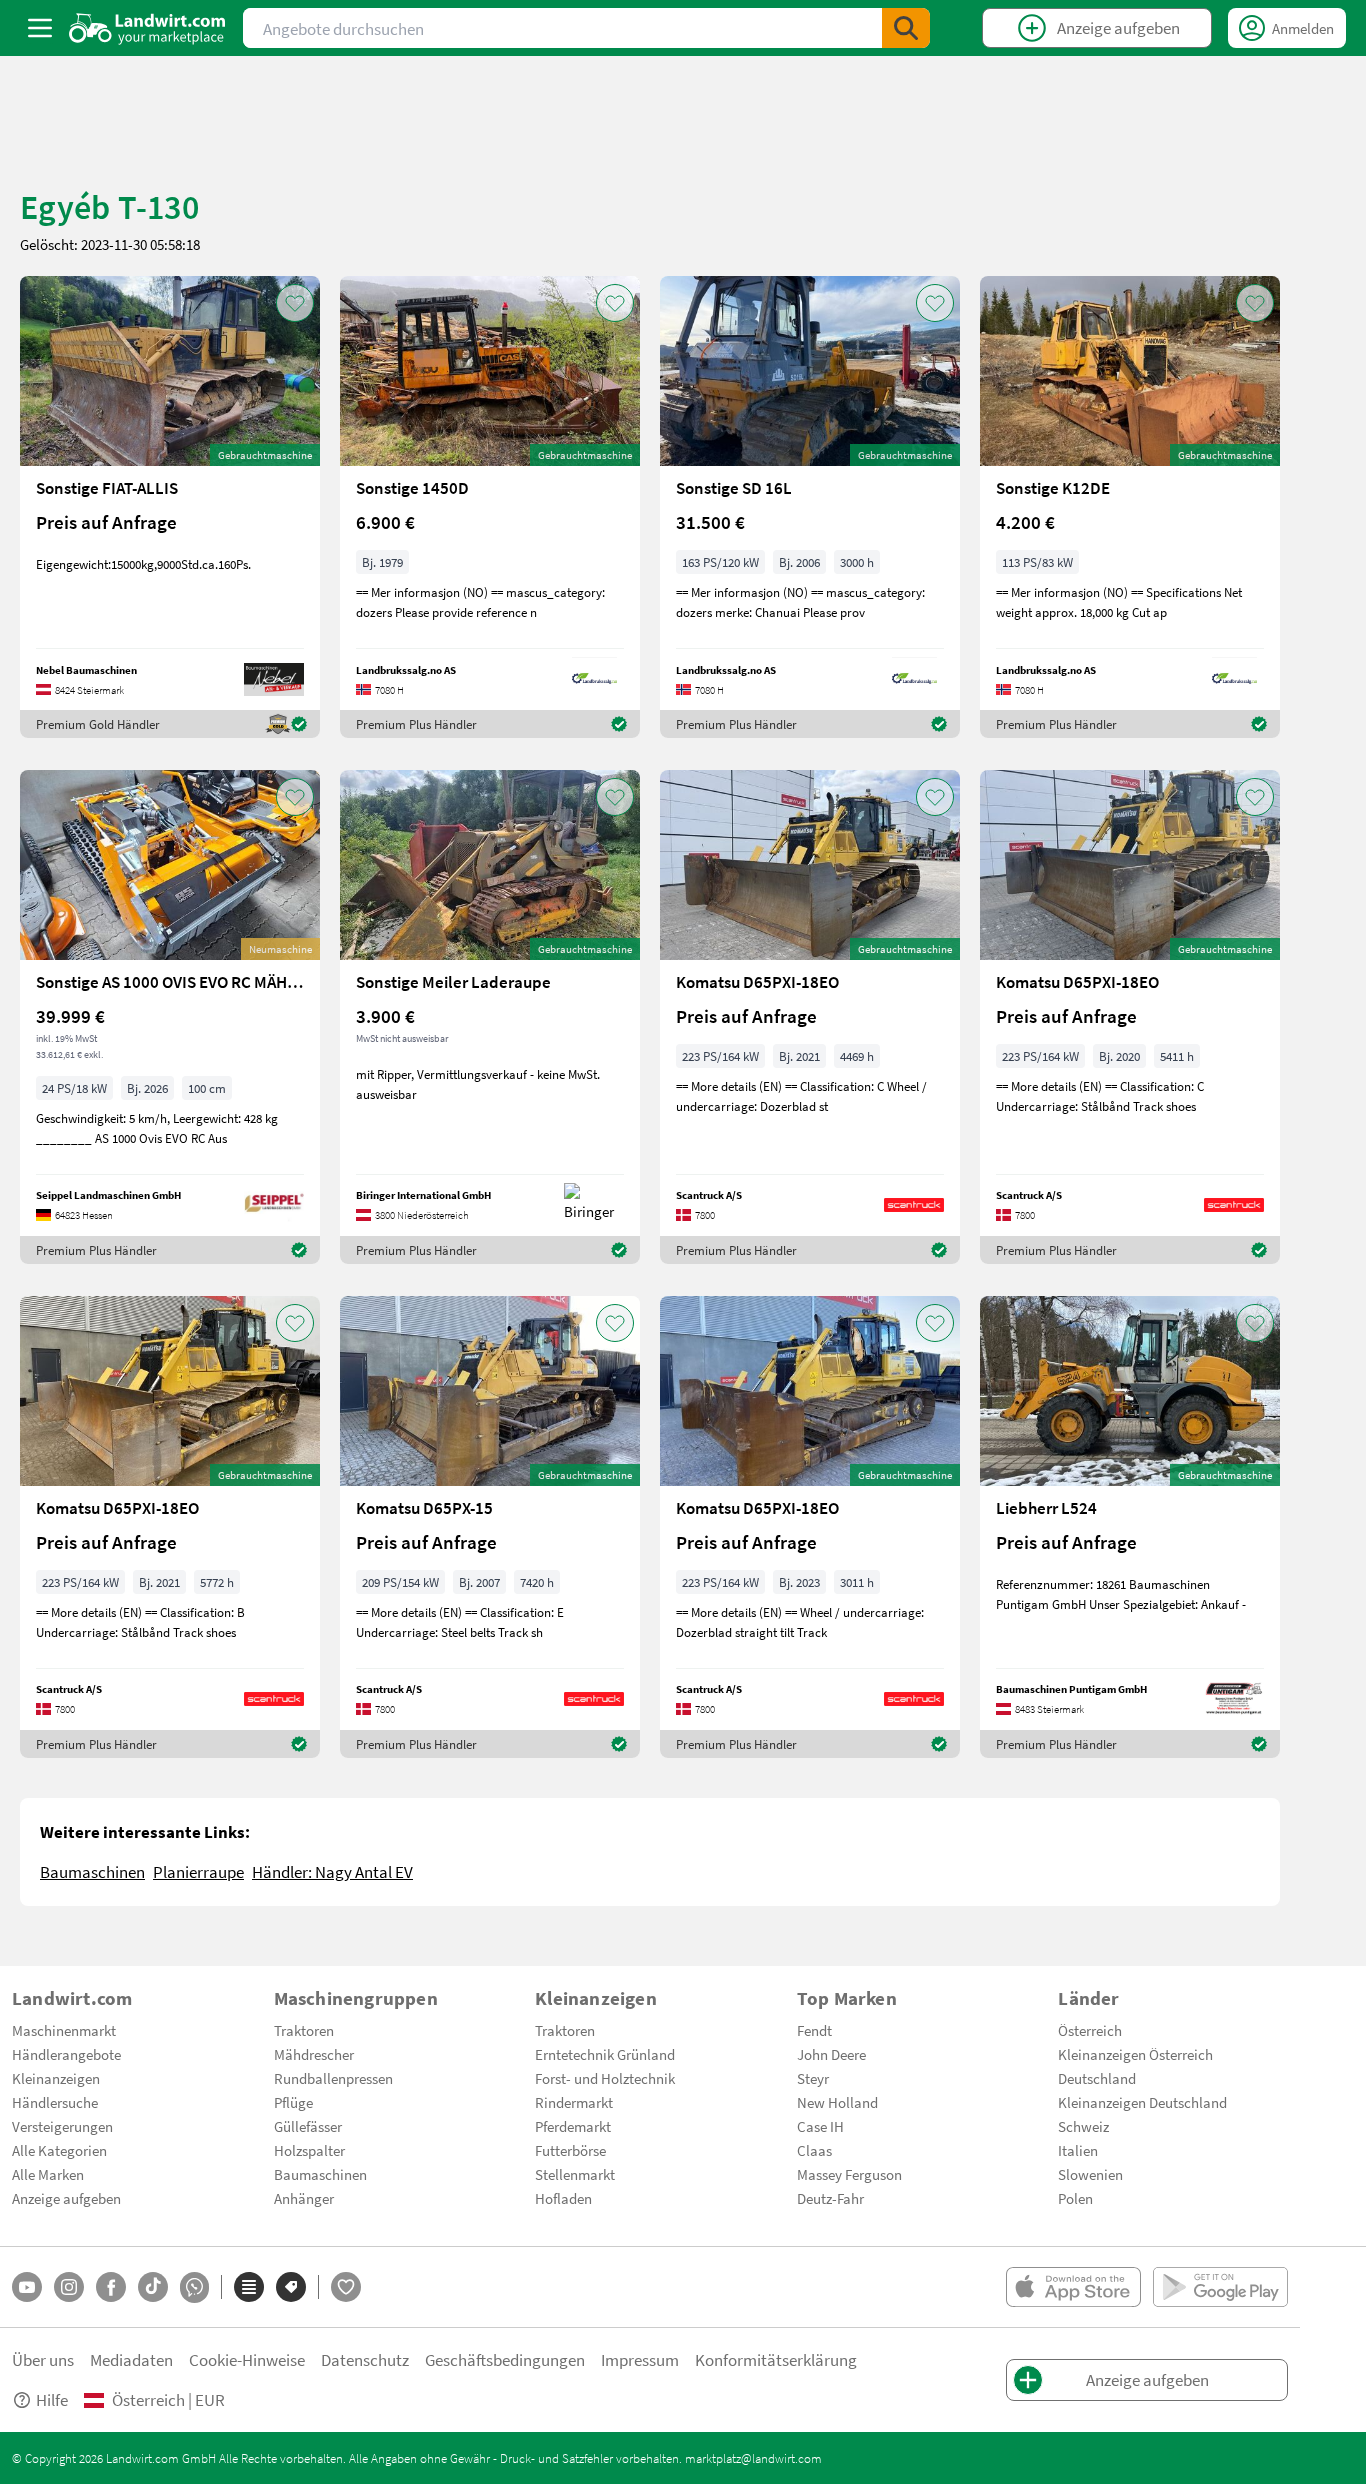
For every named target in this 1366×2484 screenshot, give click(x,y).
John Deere (831, 2054)
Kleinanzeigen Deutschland (1142, 2102)
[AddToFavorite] (295, 303)
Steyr (813, 2078)
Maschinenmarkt (64, 2030)
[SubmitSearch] (906, 28)
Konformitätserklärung (776, 2359)
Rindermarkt (574, 2102)
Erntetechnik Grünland (605, 2054)
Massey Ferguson (849, 2174)
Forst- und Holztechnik (605, 2078)
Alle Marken (48, 2174)
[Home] (147, 28)
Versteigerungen (62, 2126)
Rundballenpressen (333, 2078)
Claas (814, 2150)
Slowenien (1090, 2174)
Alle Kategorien (59, 2150)
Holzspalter (309, 2150)
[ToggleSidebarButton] (40, 28)
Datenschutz (365, 2359)
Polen (1075, 2198)
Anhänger (304, 2198)
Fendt (814, 2030)
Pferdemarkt (573, 2126)
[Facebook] (111, 2287)
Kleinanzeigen (56, 2078)
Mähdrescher (314, 2054)
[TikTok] (153, 2287)
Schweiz (1083, 2126)
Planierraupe (198, 1871)
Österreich (1090, 2030)
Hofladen (563, 2198)
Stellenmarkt (575, 2174)
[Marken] (291, 2287)
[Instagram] (69, 2287)
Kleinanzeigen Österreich (1135, 2054)
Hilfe (52, 2399)
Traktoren (304, 2030)
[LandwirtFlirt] (346, 2287)
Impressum (640, 2359)
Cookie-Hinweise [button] (247, 2359)
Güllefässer (308, 2126)
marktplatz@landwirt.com (753, 2458)
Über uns (43, 2359)
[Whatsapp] (194, 2287)
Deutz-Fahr (830, 2198)
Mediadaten (131, 2359)
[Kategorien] (249, 2287)
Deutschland (1097, 2078)
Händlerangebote (66, 2054)
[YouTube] (27, 2287)
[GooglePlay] (1220, 2287)
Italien (1078, 2150)
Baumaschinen (92, 1871)
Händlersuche (55, 2102)
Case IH (820, 2126)
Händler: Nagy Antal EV (332, 1871)
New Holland (837, 2102)
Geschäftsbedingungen (505, 2359)
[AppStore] (1073, 2287)
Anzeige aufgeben (66, 2198)
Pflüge (293, 2102)
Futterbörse (570, 2150)
